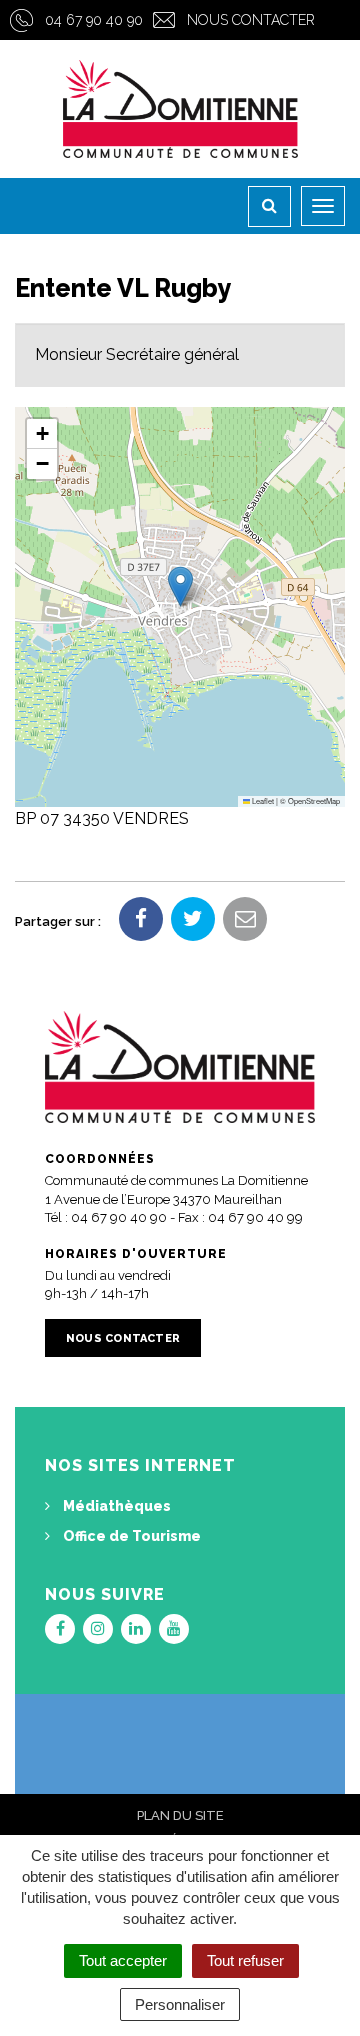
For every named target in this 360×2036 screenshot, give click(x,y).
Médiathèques (115, 1506)
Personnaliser (180, 2004)
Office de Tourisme (130, 1536)
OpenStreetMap (314, 800)
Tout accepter (123, 1960)
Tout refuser (245, 1960)
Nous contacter (251, 20)
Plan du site (180, 1815)
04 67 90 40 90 (94, 20)
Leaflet (262, 800)
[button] (180, 586)
